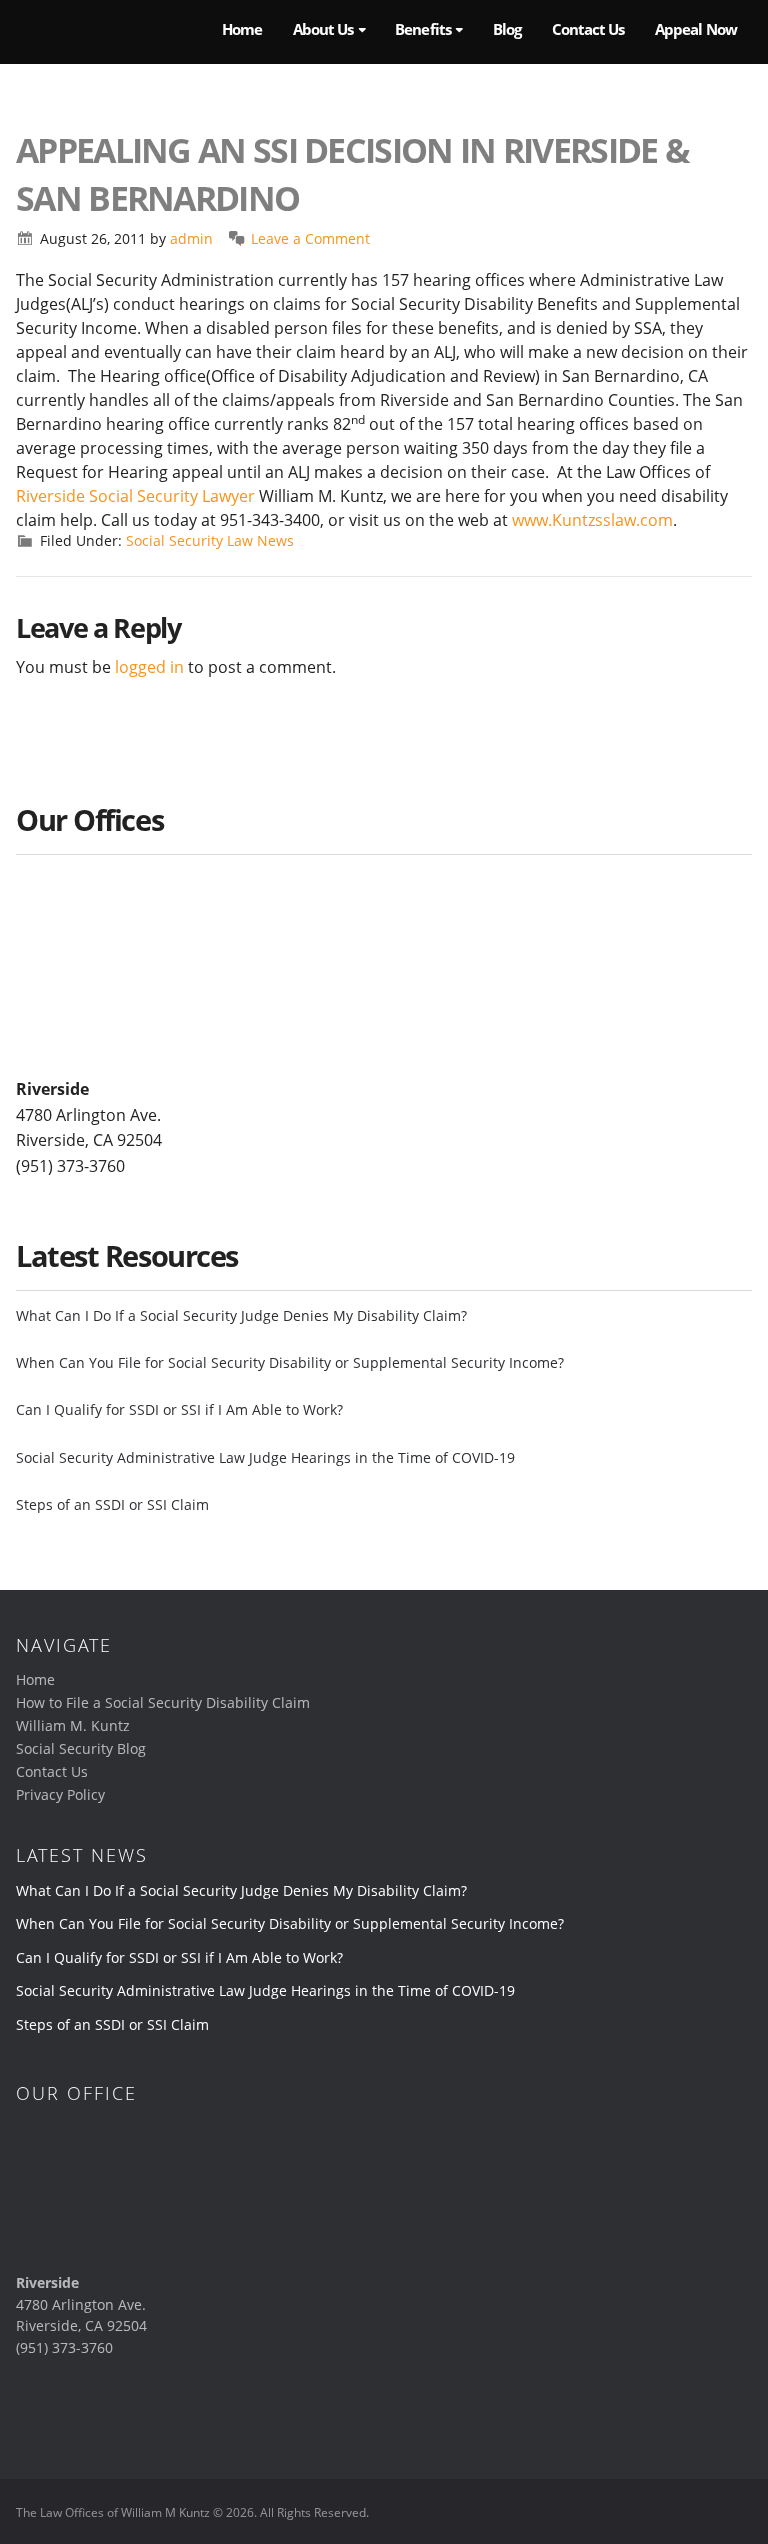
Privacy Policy (60, 1794)
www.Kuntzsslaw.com (592, 520)
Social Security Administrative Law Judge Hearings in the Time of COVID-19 (265, 1457)
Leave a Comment (310, 238)
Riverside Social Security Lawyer (135, 496)
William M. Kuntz (73, 1725)
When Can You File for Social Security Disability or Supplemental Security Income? (290, 1362)
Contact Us (52, 1771)
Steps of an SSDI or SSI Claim (112, 1504)
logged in (149, 667)
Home (35, 1679)
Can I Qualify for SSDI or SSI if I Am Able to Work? (179, 1409)
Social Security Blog (81, 1748)
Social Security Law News (210, 540)
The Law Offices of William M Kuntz (101, 32)
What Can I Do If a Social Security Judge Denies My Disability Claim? (241, 1315)
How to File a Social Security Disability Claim (163, 1702)
